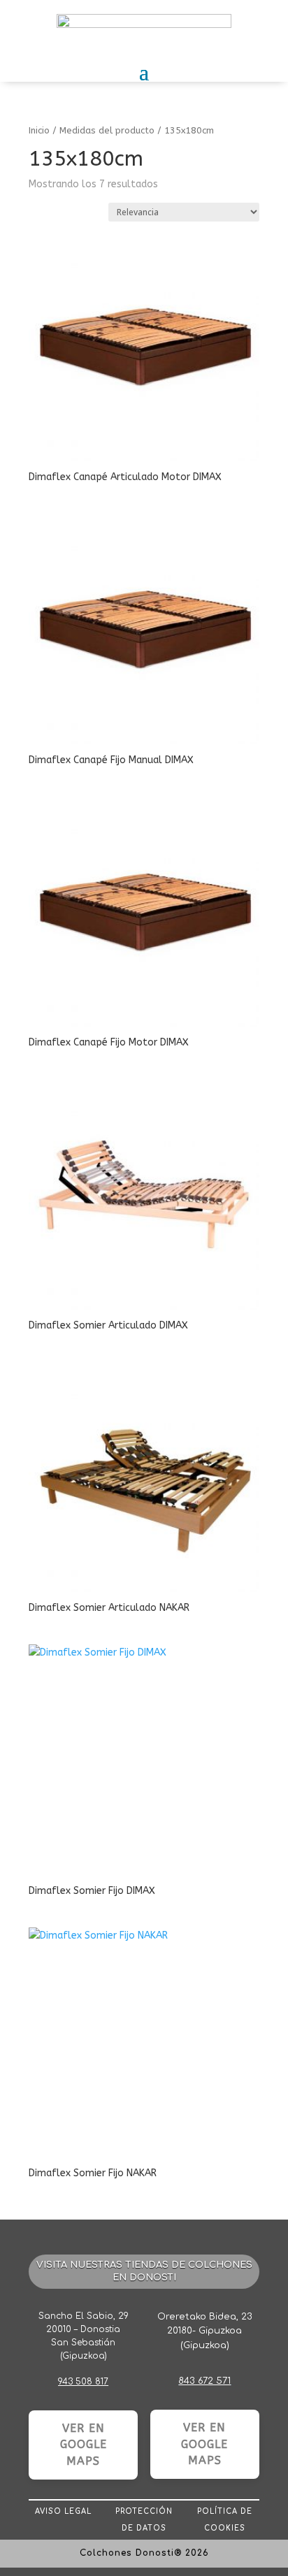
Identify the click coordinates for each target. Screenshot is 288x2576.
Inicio (39, 130)
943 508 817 (83, 2382)
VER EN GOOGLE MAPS (84, 2445)
